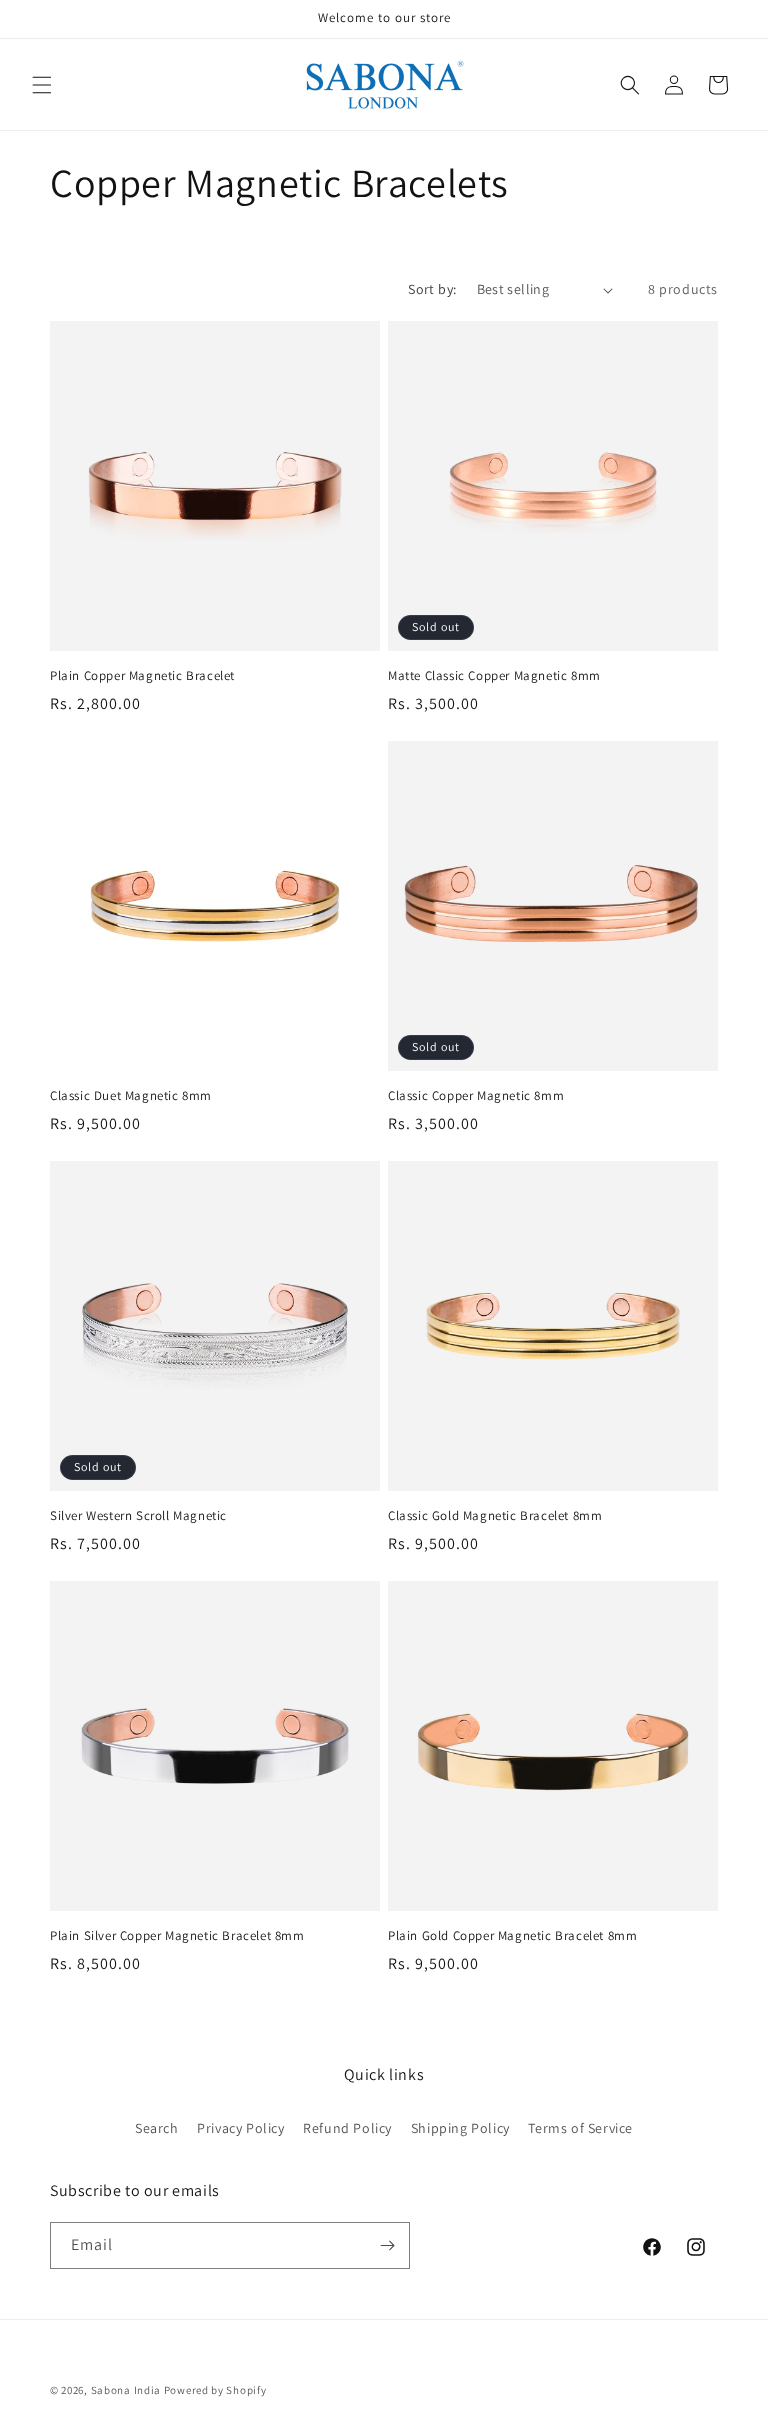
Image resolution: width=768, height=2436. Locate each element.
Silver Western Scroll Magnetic (138, 1516)
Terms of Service (580, 2128)
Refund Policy (347, 2128)
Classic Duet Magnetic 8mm (131, 1096)
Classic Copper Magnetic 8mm (476, 1096)
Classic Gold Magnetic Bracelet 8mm (495, 1516)
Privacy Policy (240, 2128)
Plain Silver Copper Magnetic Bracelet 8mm (177, 1936)
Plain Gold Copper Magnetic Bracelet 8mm (512, 1936)
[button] (42, 85)
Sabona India (126, 2390)
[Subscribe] (387, 2245)
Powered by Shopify (215, 2390)
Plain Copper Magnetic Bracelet (142, 676)
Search (157, 2128)
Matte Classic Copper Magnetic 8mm (494, 676)
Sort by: (432, 289)
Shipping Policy (460, 2128)
